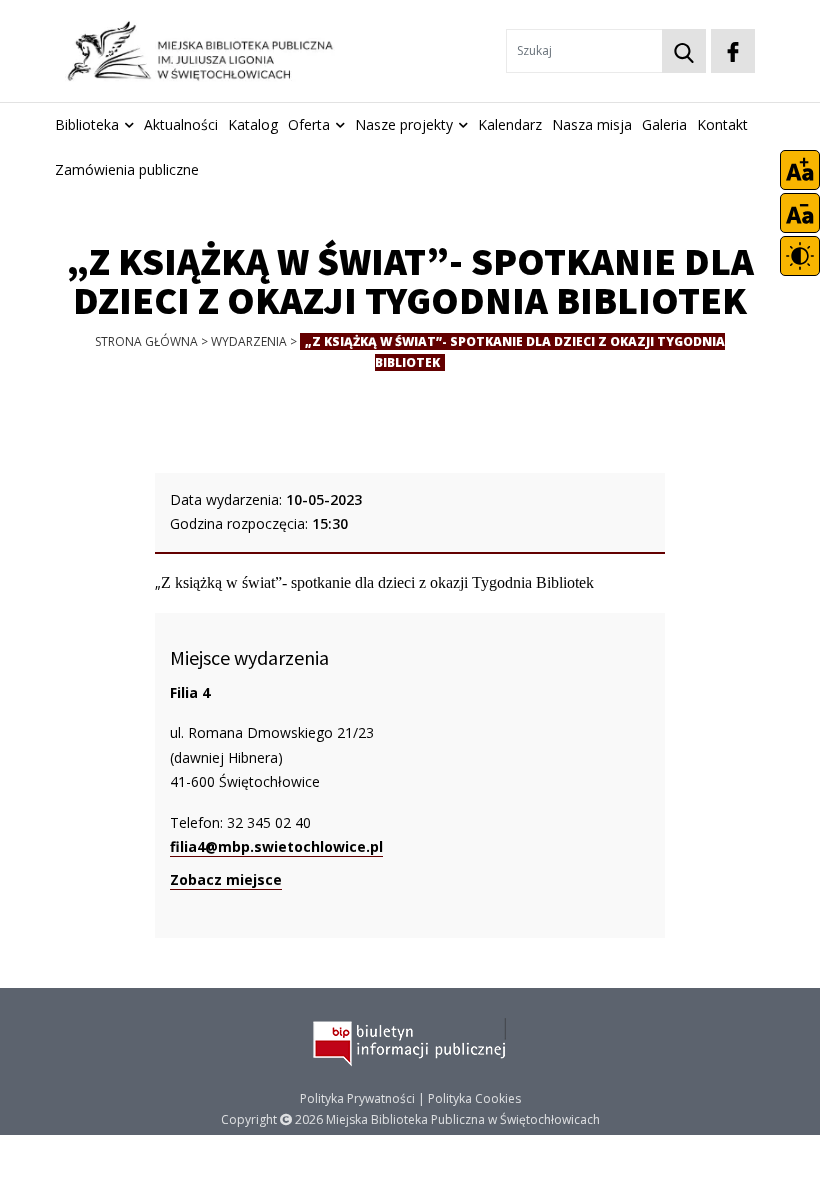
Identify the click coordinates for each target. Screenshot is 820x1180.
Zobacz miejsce (226, 879)
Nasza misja (592, 124)
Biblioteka (87, 124)
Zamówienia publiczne (127, 169)
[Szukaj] (684, 51)
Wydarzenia (249, 341)
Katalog (253, 124)
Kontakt (722, 124)
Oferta (309, 124)
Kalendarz (510, 124)
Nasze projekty (404, 124)
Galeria (664, 124)
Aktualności (181, 124)
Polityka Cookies (474, 1098)
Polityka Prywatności (357, 1098)
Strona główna (146, 341)
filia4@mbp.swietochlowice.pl (276, 846)
